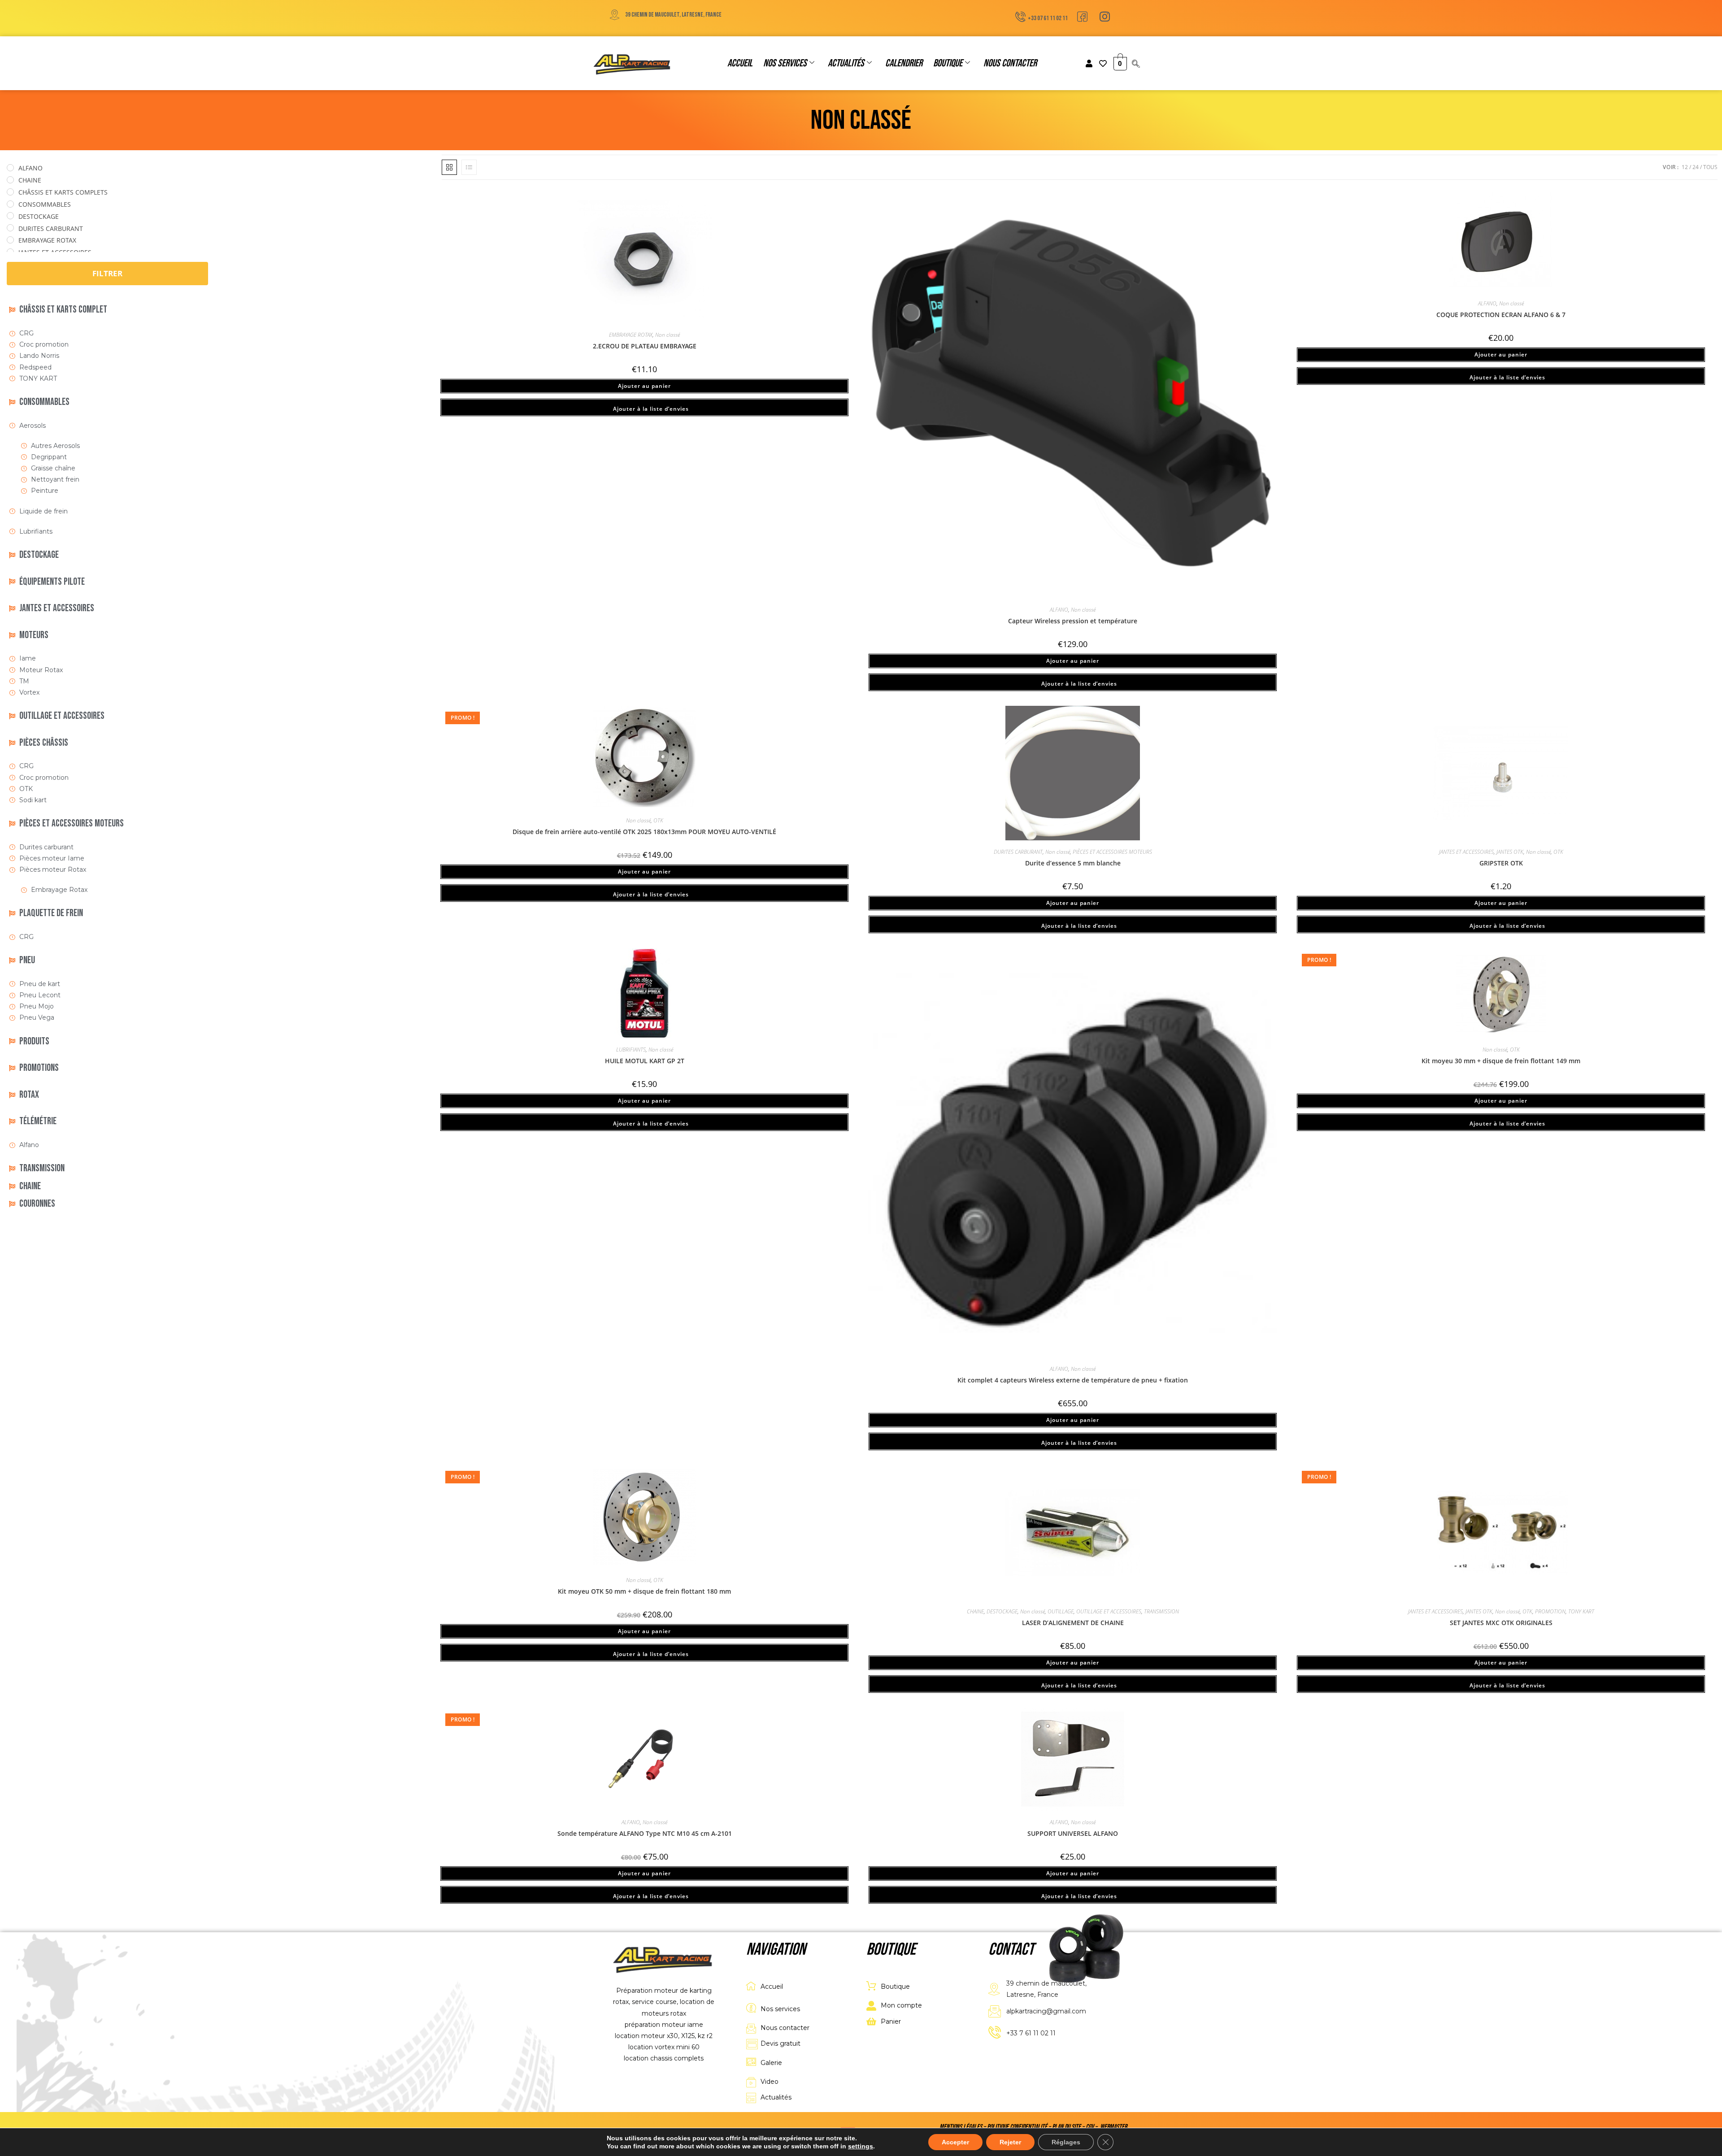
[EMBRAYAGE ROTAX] (10, 240)
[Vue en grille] (449, 167)
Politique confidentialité (1017, 2127)
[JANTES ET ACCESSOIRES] (10, 252)
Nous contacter (1010, 63)
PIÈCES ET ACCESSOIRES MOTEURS (1112, 852)
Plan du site (1066, 2127)
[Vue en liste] (469, 167)
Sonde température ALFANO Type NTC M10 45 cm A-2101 (645, 1833)
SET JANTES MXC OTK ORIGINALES (1501, 1623)
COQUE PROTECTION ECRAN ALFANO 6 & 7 (1501, 315)
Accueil (740, 63)
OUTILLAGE (1061, 1611)
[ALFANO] (10, 168)
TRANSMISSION (1161, 1611)
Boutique (948, 63)
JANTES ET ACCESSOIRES (1466, 852)
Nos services (785, 63)
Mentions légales (961, 2127)
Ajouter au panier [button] (644, 386)
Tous (1710, 167)
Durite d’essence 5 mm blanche (1073, 863)
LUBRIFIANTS (631, 1050)
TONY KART (1581, 1611)
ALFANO (1059, 610)
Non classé (667, 335)
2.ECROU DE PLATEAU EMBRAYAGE (645, 346)
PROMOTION (1550, 1611)
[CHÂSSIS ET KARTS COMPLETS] (10, 192)
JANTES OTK (1510, 852)
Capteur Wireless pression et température (1073, 621)
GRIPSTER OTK (1501, 863)
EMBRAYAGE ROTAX (631, 335)
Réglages (1066, 2142)
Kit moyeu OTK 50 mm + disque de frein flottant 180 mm (644, 1591)
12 (1685, 167)
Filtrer (107, 273)
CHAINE (975, 1611)
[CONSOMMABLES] (10, 204)
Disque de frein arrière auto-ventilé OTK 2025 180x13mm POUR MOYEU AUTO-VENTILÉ (644, 832)
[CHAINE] (10, 180)
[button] (1136, 64)
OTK (658, 820)
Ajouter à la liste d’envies (650, 409)
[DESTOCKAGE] (10, 216)
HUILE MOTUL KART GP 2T (645, 1061)
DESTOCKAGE (1002, 1611)
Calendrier (904, 63)
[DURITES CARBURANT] (10, 228)
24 (1696, 167)
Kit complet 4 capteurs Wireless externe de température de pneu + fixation (1073, 1380)
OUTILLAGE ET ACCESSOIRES (1109, 1611)
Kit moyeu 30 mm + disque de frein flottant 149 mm (1501, 1061)
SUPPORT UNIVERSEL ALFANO (1073, 1833)
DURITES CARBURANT (1018, 852)
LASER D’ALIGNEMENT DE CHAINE (1073, 1623)
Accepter (955, 2142)
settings (861, 2146)
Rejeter (1010, 2142)
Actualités (846, 63)
